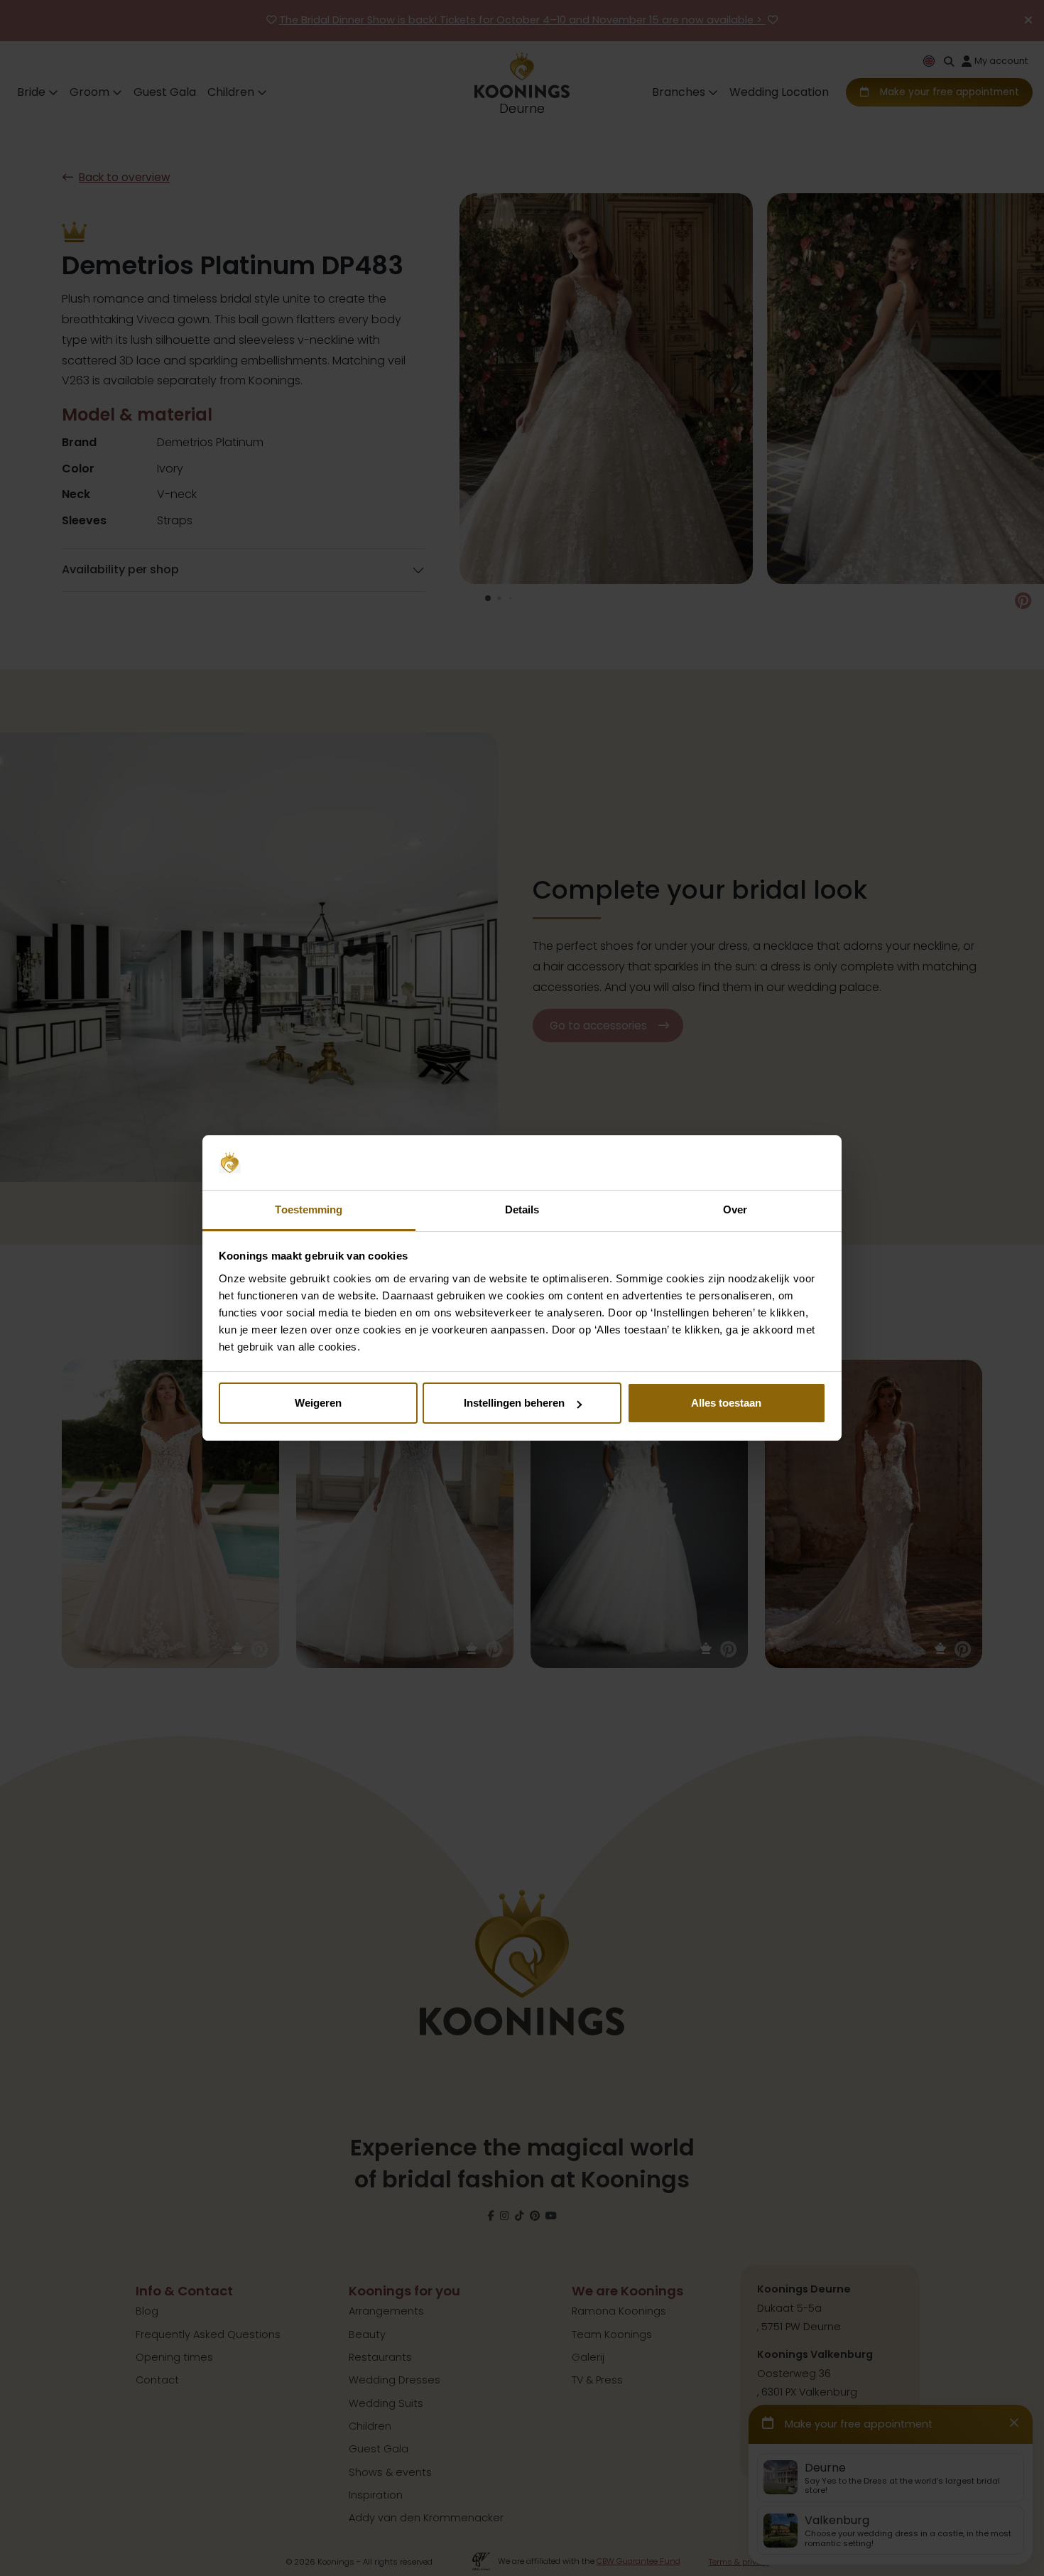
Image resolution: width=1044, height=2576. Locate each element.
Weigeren (318, 1403)
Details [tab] (522, 1209)
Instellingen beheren (514, 1403)
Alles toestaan (726, 1403)
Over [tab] (735, 1209)
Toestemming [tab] (309, 1209)
